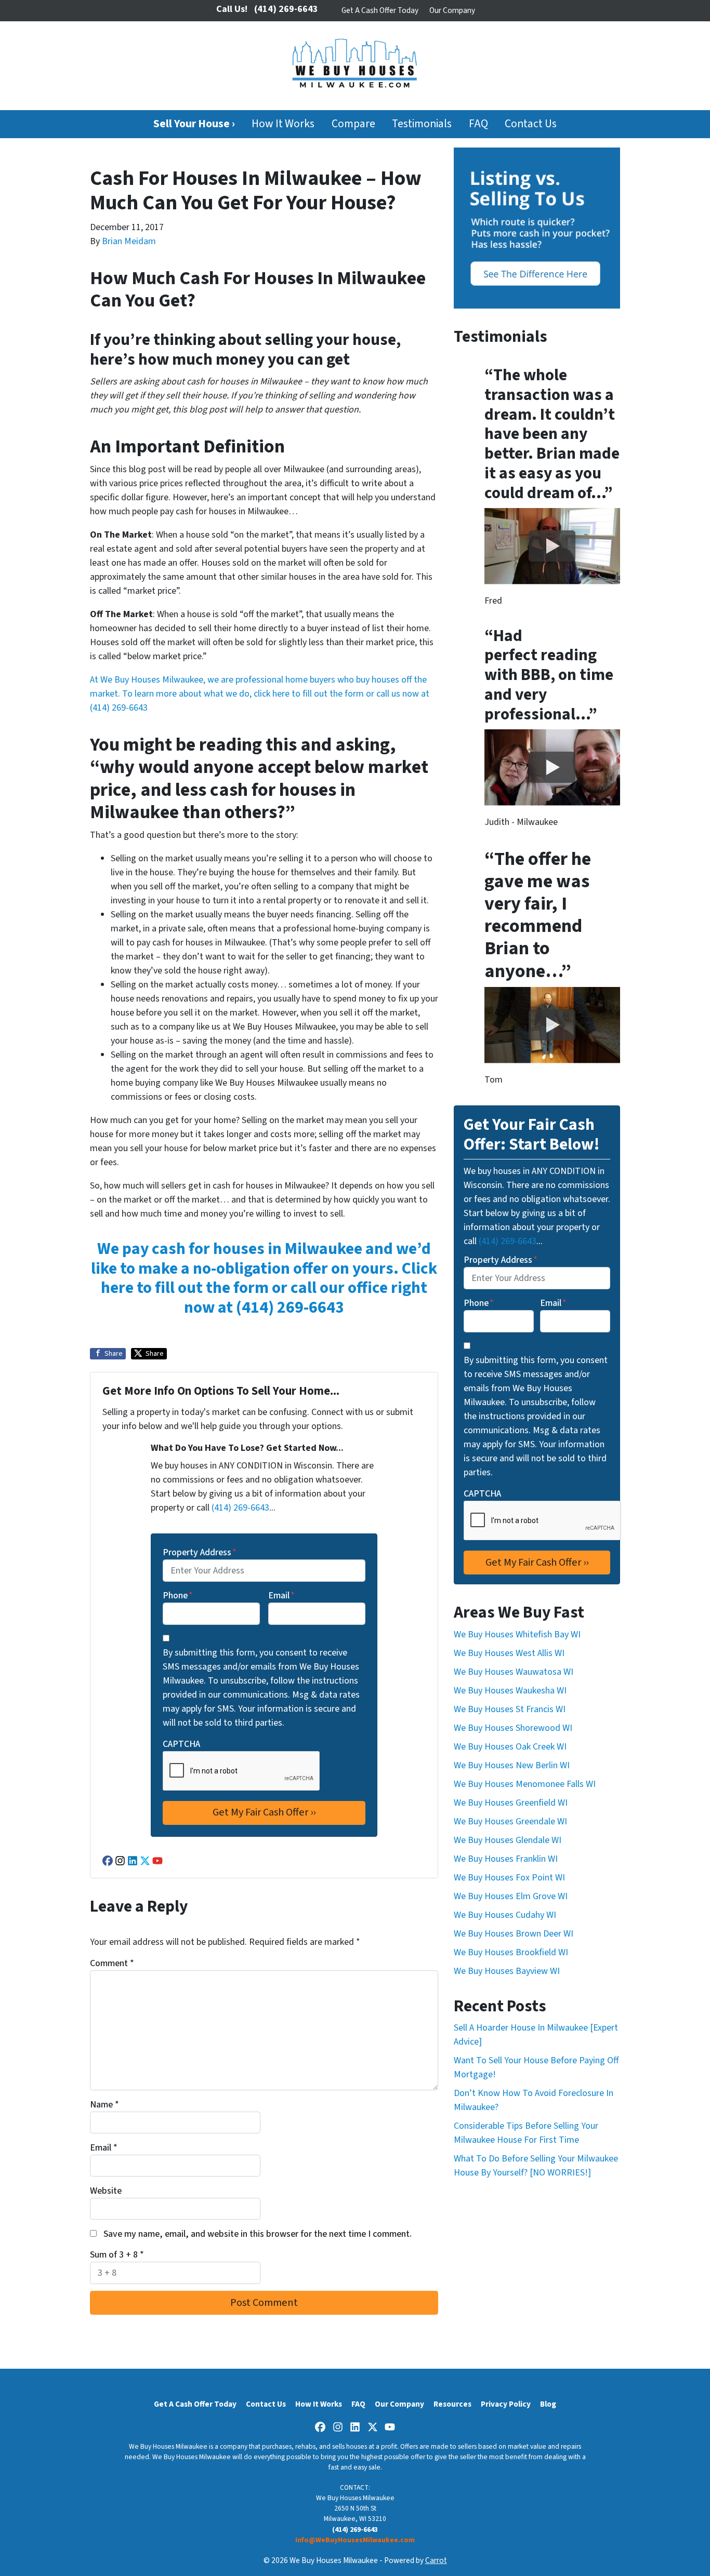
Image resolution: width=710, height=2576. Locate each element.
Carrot (436, 2560)
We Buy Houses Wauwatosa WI (514, 1672)
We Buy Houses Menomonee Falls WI (525, 1784)
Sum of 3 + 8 (117, 2255)
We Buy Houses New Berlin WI (512, 1765)
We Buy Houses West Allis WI (509, 1653)
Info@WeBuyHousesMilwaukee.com (355, 2540)
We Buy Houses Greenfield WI (511, 1803)
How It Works (283, 124)
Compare (353, 124)
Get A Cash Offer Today (380, 10)
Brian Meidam (129, 241)
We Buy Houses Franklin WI (506, 1859)
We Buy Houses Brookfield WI (511, 1952)
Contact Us (531, 124)
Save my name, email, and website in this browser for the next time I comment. (258, 2234)
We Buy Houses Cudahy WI (505, 1915)
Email (281, 1596)
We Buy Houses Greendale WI (510, 1821)
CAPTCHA (181, 1744)
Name (104, 2105)
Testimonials (422, 124)
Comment (112, 1963)
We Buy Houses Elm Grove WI (511, 1896)
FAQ (478, 124)
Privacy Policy (506, 2404)
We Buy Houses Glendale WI (508, 1840)
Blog (548, 2404)
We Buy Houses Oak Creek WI (510, 1747)
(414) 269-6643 (119, 708)
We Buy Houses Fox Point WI (509, 1878)
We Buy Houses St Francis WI (510, 1709)
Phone (178, 1596)
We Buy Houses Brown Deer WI (514, 1934)
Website (106, 2191)
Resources (452, 2404)
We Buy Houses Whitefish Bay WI (517, 1634)
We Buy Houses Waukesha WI (510, 1691)
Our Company (452, 10)
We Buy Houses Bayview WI (507, 1971)
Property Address (200, 1552)
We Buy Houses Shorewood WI (513, 1728)
